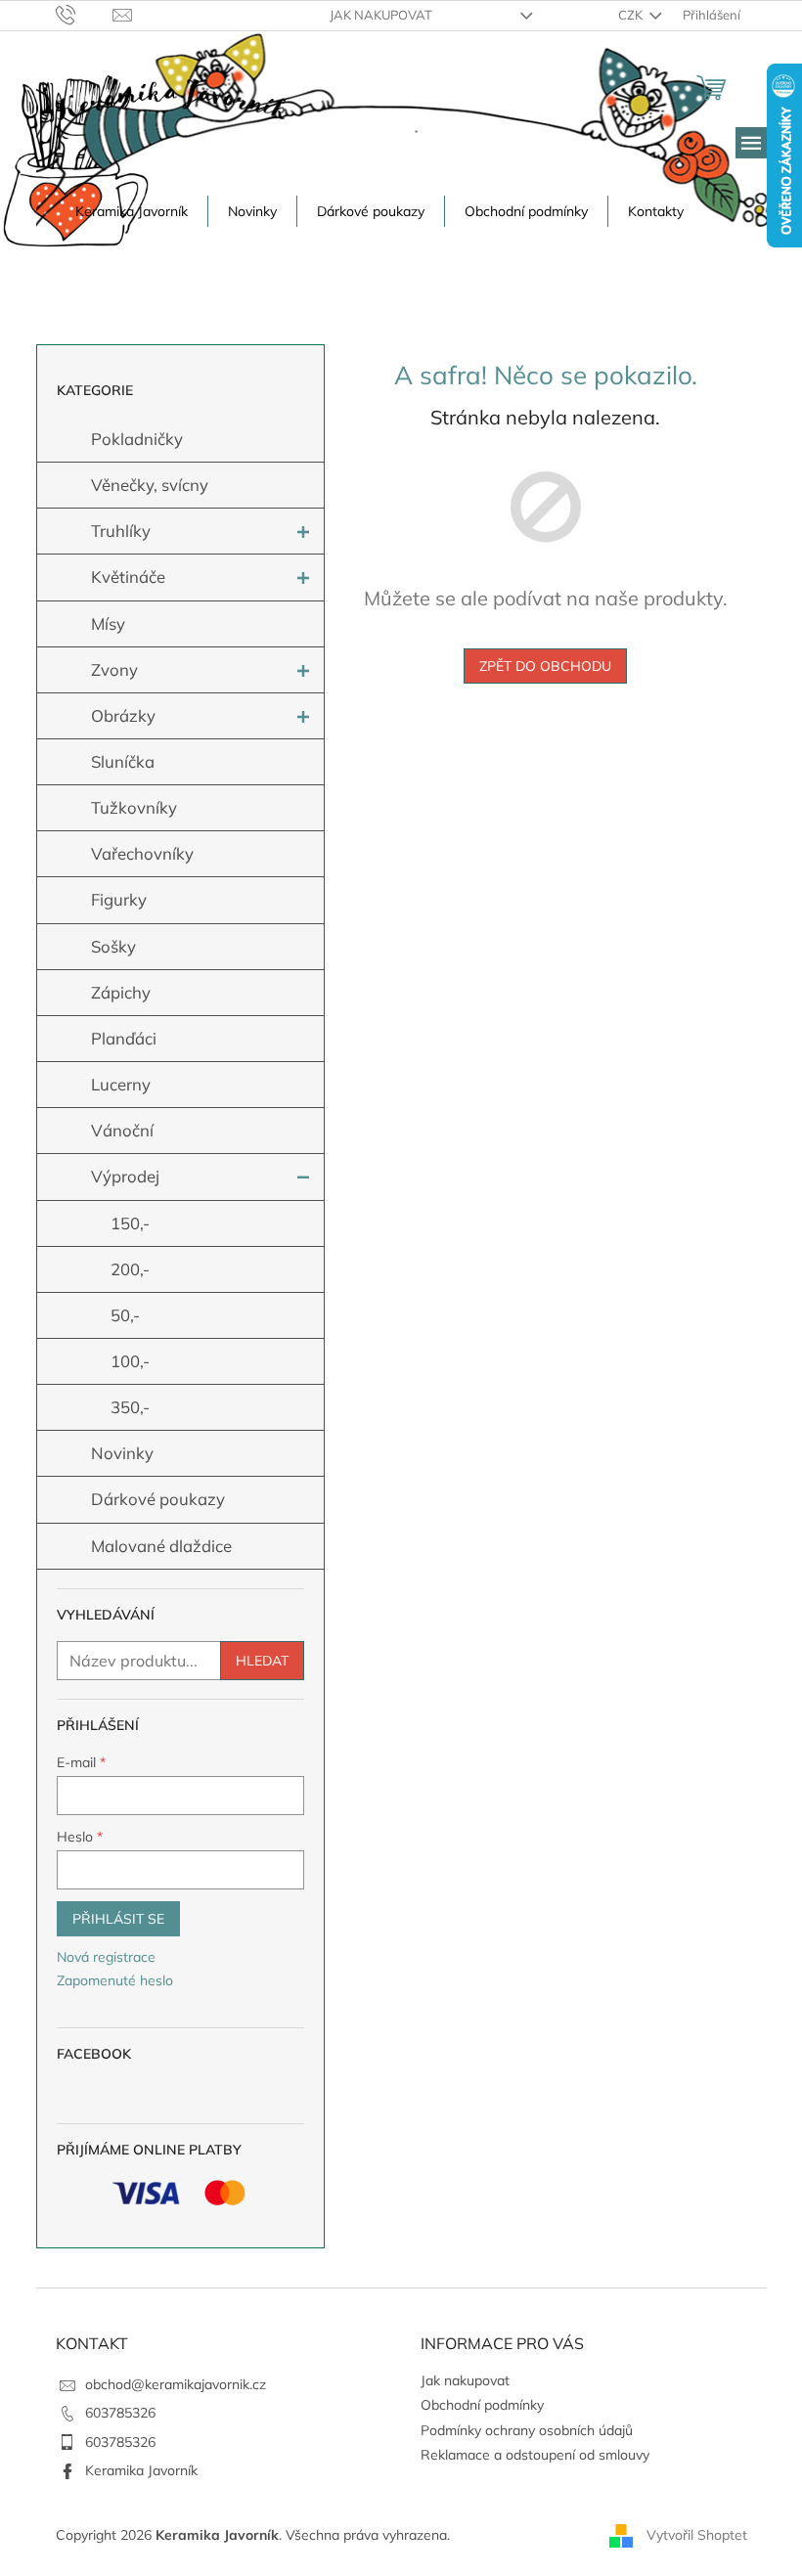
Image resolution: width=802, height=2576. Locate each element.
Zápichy (121, 992)
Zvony (114, 669)
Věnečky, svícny (150, 485)
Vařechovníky (142, 853)
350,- (130, 1407)
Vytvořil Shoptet (697, 2535)
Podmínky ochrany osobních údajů (527, 2430)
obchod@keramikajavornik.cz (176, 2384)
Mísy (108, 623)
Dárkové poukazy (158, 1499)
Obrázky (123, 715)
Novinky (122, 1453)
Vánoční (122, 1130)
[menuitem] (132, 211)
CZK (632, 15)
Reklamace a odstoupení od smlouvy (535, 2455)
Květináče (128, 577)
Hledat (262, 1661)
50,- (125, 1315)
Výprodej (125, 1176)
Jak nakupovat (381, 15)
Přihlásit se (118, 1919)
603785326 (120, 2413)
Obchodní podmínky (482, 2405)
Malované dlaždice (161, 1546)
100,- (130, 1361)
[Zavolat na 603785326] (85, 14)
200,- (130, 1269)
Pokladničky (137, 439)
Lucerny (121, 1084)
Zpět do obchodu (545, 666)
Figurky (119, 899)
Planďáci (124, 1038)
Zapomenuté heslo (115, 1980)
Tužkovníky (134, 807)
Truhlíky (121, 531)
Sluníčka (123, 761)
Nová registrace (106, 1957)
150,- (130, 1223)
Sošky (113, 946)
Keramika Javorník (141, 2470)
